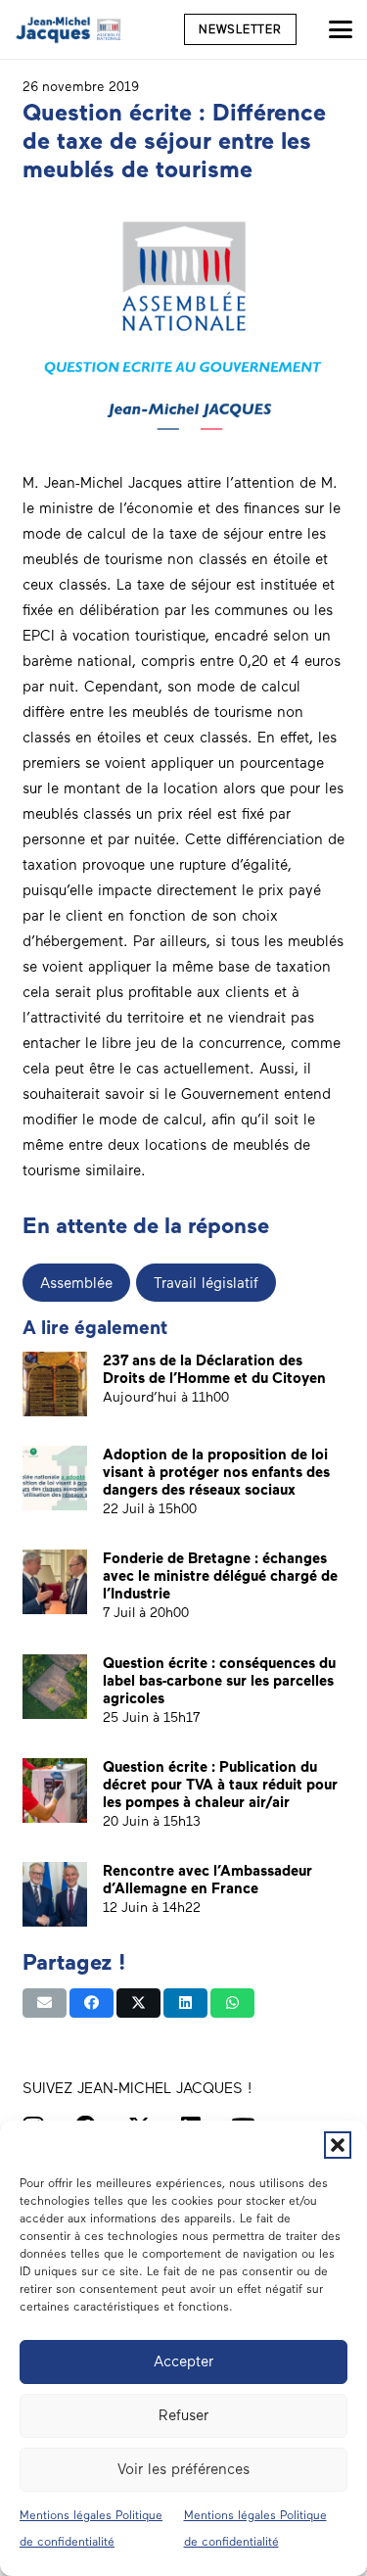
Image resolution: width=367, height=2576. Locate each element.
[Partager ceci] (92, 2003)
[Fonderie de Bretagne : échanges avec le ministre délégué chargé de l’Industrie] (55, 1582)
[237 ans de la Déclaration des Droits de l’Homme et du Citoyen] (55, 1384)
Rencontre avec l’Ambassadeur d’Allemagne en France (207, 1880)
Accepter (183, 2361)
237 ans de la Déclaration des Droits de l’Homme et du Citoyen (214, 1369)
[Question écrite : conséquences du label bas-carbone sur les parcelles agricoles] (55, 1687)
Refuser (183, 2415)
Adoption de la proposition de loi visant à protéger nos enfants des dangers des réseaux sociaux (216, 1472)
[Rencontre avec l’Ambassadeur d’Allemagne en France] (55, 1894)
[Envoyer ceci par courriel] (45, 2003)
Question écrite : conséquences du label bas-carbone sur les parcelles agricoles (219, 1681)
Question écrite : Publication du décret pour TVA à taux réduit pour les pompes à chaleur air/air (220, 1785)
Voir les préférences (183, 2469)
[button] (338, 2145)
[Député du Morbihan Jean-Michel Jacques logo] (69, 29)
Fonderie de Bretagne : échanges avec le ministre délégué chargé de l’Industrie (220, 1576)
